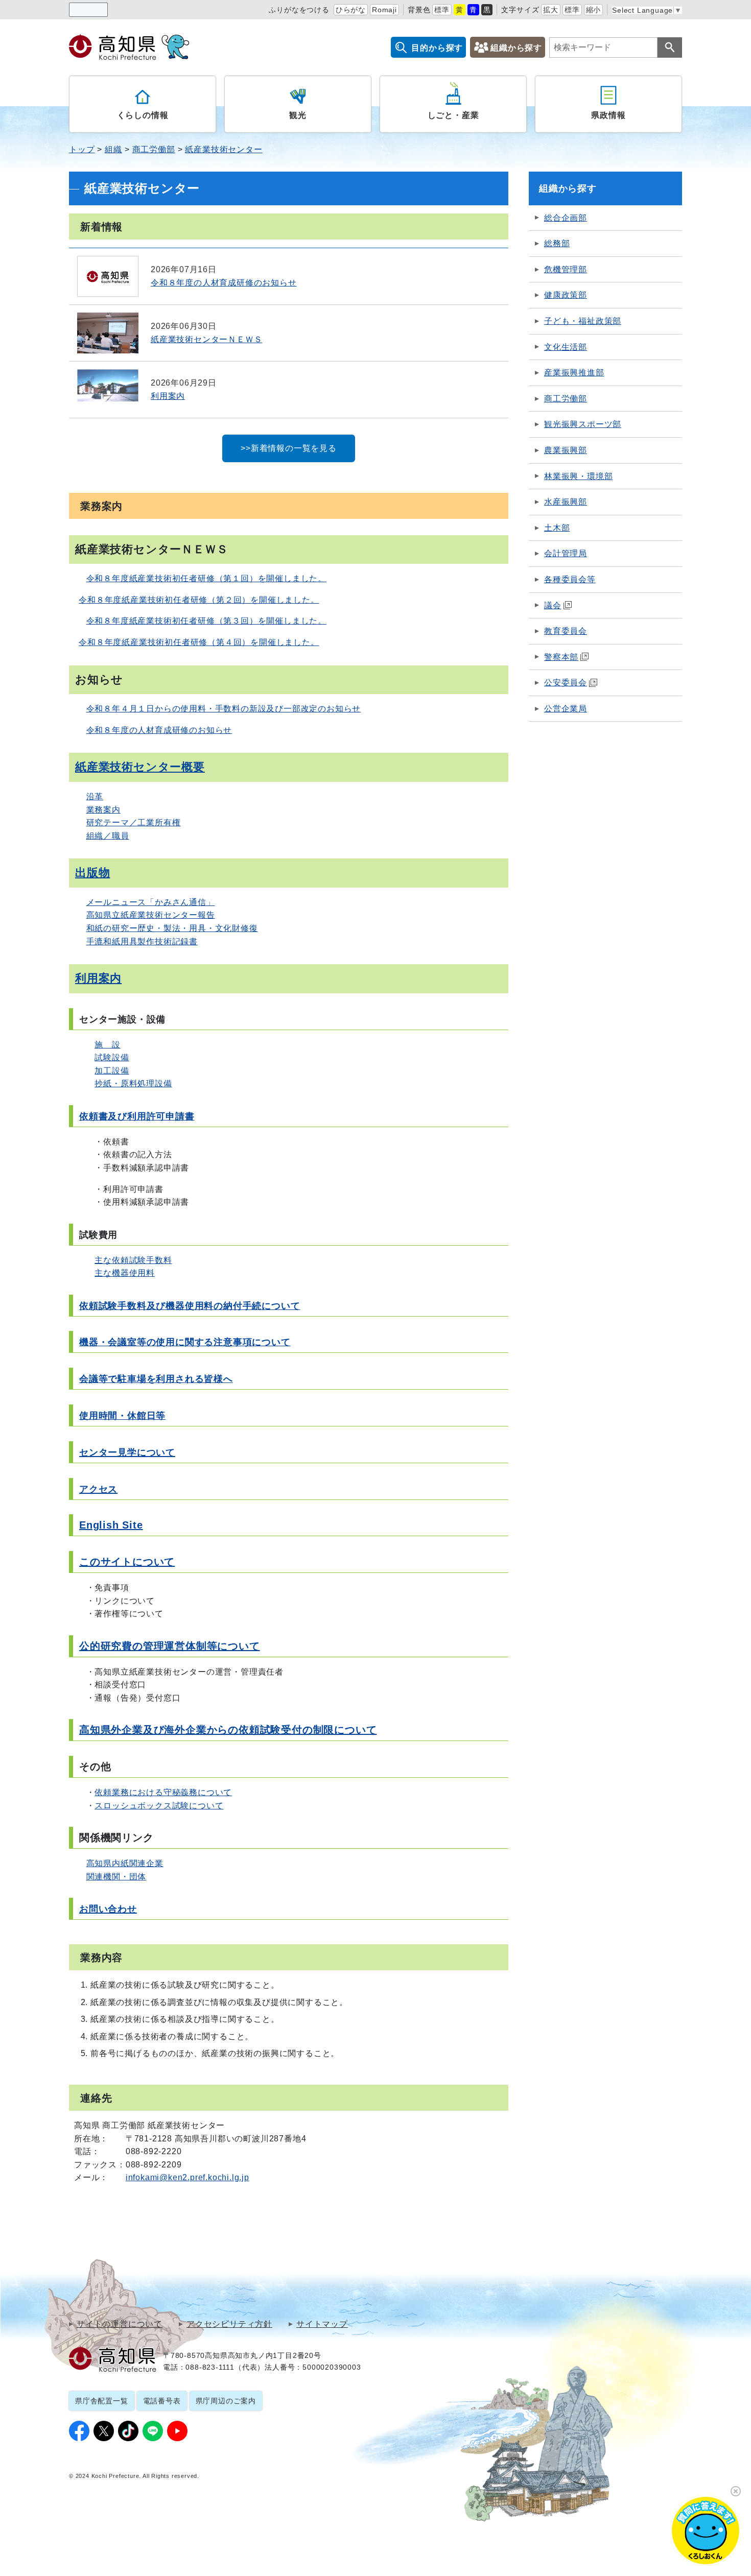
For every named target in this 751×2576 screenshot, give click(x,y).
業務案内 (103, 810)
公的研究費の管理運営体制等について (170, 1646)
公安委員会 (566, 683)
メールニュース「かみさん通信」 (151, 902)
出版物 (92, 873)
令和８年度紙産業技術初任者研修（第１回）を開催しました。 (206, 578)
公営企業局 (566, 709)
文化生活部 (566, 347)
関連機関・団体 (116, 1877)
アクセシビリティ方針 (229, 2324)
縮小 (594, 10)
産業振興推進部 (574, 373)
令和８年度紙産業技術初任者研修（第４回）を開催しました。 (199, 642)
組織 (113, 149)
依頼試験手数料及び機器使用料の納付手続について (190, 1306)
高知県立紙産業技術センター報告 (151, 915)
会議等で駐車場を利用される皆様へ (156, 1379)
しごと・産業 (453, 115)
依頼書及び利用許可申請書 (137, 1116)
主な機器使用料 (125, 1273)
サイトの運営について (120, 2324)
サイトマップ (322, 2324)
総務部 (557, 243)
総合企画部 (566, 218)
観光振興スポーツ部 (583, 424)
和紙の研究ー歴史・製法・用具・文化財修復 (172, 928)
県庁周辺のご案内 (226, 2401)
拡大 (551, 10)
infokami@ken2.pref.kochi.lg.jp (187, 2177)
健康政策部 (566, 295)
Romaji (384, 10)
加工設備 (112, 1071)
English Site (111, 1525)
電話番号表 (162, 2401)
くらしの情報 (143, 115)
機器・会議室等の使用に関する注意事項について (185, 1342)
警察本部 (561, 657)
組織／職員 (108, 836)
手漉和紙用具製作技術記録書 (142, 941)
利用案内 (98, 978)
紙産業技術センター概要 (140, 767)
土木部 (557, 528)
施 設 (107, 1045)
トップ (82, 149)
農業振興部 (566, 450)
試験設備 (112, 1057)
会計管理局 (566, 553)
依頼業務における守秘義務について (163, 1792)
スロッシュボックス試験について (159, 1806)
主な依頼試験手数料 (133, 1260)
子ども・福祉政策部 (583, 321)
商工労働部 (154, 149)
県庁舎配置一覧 (102, 2401)
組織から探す (516, 48)
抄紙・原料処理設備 (133, 1083)
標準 (442, 10)
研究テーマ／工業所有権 (134, 822)
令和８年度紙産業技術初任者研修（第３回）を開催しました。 (206, 621)
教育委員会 (566, 631)
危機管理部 (566, 269)
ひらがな (351, 10)
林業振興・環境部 (578, 476)
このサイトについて (127, 1562)
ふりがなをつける (299, 10)
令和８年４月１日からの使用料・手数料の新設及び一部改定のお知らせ (224, 709)
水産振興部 (566, 502)
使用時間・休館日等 (122, 1416)
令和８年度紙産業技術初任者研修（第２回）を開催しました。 (199, 600)
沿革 (95, 796)
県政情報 (608, 115)
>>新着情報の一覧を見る (289, 448)
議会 (553, 605)
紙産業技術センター (224, 149)
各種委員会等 (570, 579)
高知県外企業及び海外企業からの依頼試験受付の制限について (228, 1730)
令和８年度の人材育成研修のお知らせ (159, 730)
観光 (298, 115)
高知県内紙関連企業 (125, 1863)
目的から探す (437, 48)
